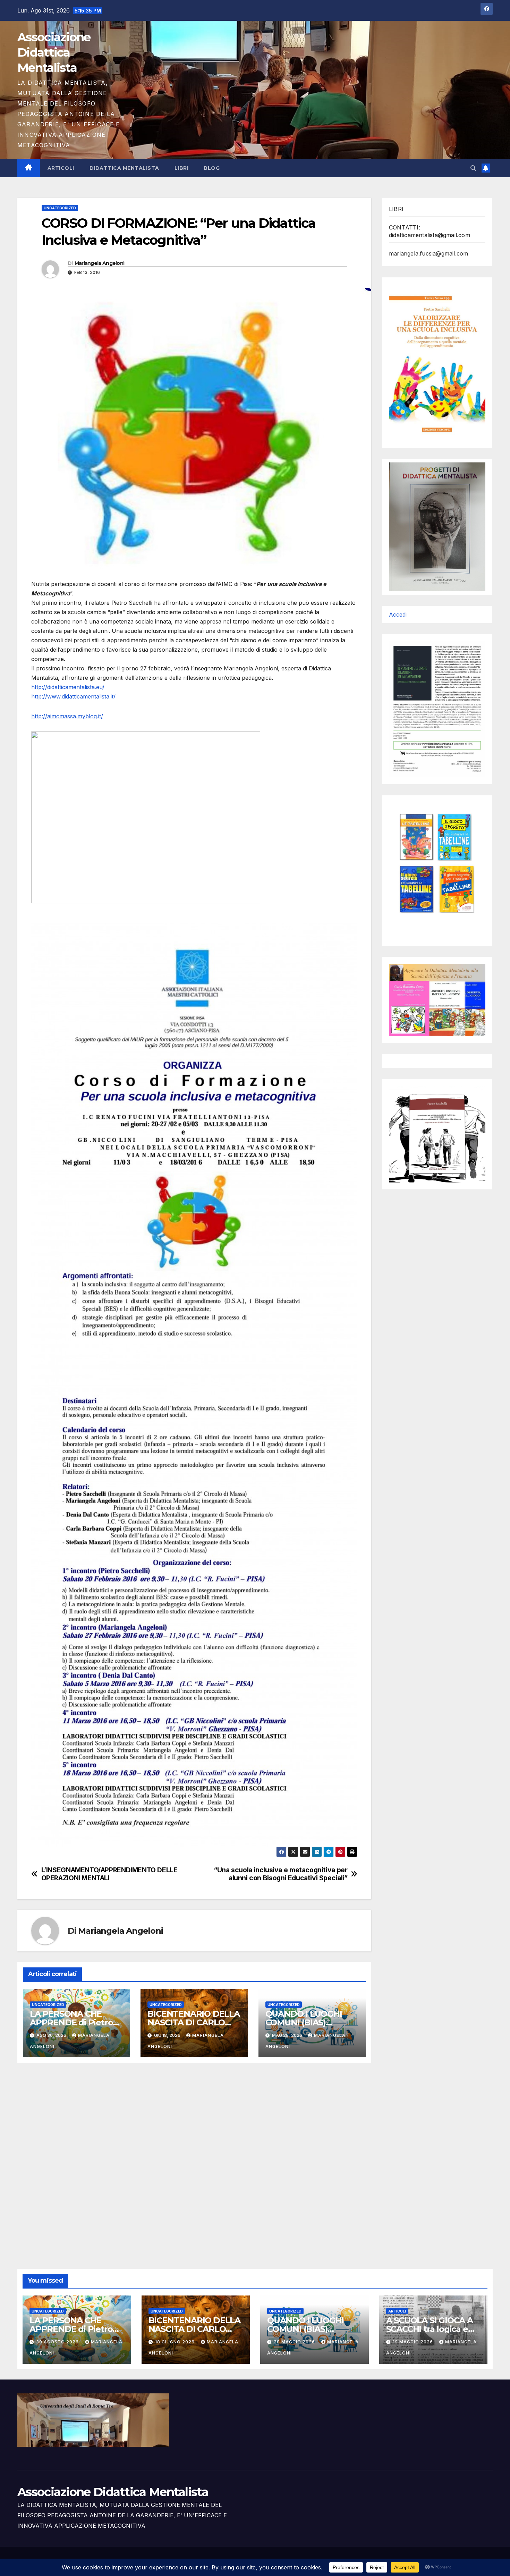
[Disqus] (194, 2158)
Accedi (398, 614)
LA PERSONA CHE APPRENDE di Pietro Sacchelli (71, 2022)
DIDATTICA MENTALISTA (124, 168)
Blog (212, 168)
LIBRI (182, 168)
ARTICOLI (61, 168)
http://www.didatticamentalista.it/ (73, 696)
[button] (473, 168)
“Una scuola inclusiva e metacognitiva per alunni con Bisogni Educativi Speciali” (280, 1874)
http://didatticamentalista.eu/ (68, 687)
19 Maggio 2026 (414, 2342)
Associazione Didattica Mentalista (54, 52)
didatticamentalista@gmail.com (430, 235)
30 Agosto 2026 (58, 2342)
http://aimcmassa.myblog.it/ (67, 716)
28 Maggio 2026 (295, 2342)
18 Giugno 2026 (176, 2342)
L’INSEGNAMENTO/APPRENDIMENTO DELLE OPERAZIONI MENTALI (109, 1874)
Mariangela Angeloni (100, 263)
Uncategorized (60, 208)
